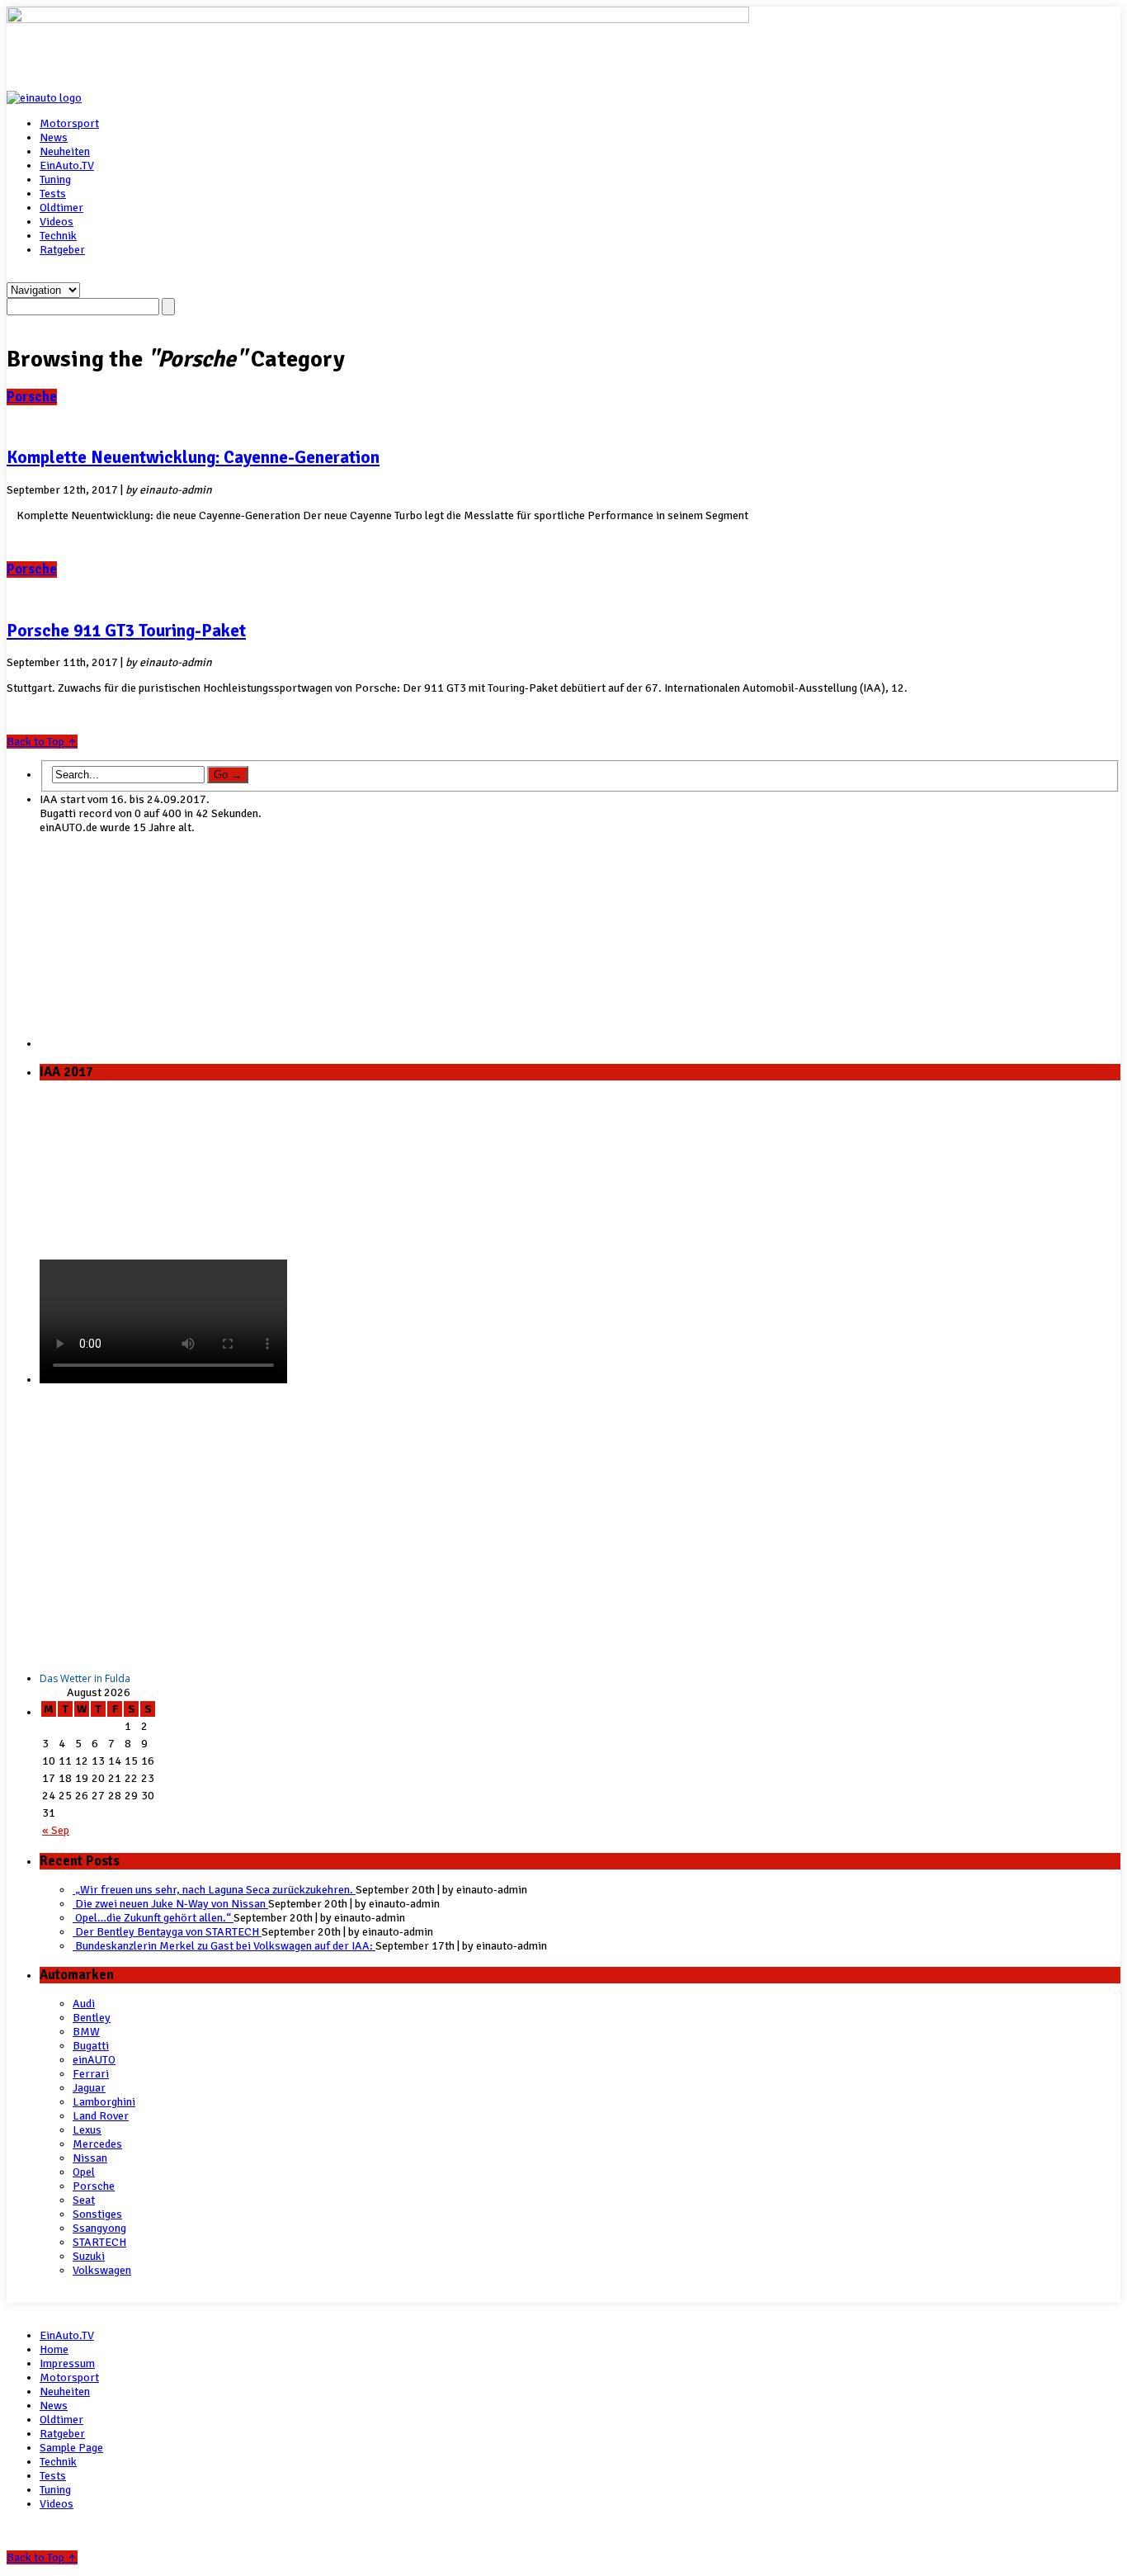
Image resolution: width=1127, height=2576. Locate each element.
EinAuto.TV (67, 165)
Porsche (32, 397)
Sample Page (71, 2448)
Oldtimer (61, 208)
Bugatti (91, 2046)
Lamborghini (104, 2102)
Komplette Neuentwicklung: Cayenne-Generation (193, 457)
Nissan (90, 2158)
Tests (53, 194)
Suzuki (89, 2256)
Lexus (87, 2130)
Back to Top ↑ (42, 742)
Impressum (67, 2363)
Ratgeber (62, 250)
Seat (84, 2200)
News (54, 137)
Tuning (55, 180)
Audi (84, 2004)
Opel (84, 2172)
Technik (58, 236)
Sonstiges (97, 2214)
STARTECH (99, 2242)
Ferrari (91, 2074)
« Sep (56, 1830)
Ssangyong (99, 2228)
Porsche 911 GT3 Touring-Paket (126, 631)
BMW (86, 2032)
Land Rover (101, 2116)
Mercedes (97, 2144)
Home (54, 2349)
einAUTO (94, 2060)
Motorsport (69, 123)
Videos (57, 222)
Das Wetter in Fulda (85, 1678)
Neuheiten (65, 151)
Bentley (92, 2018)
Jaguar (89, 2088)
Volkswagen (102, 2270)
